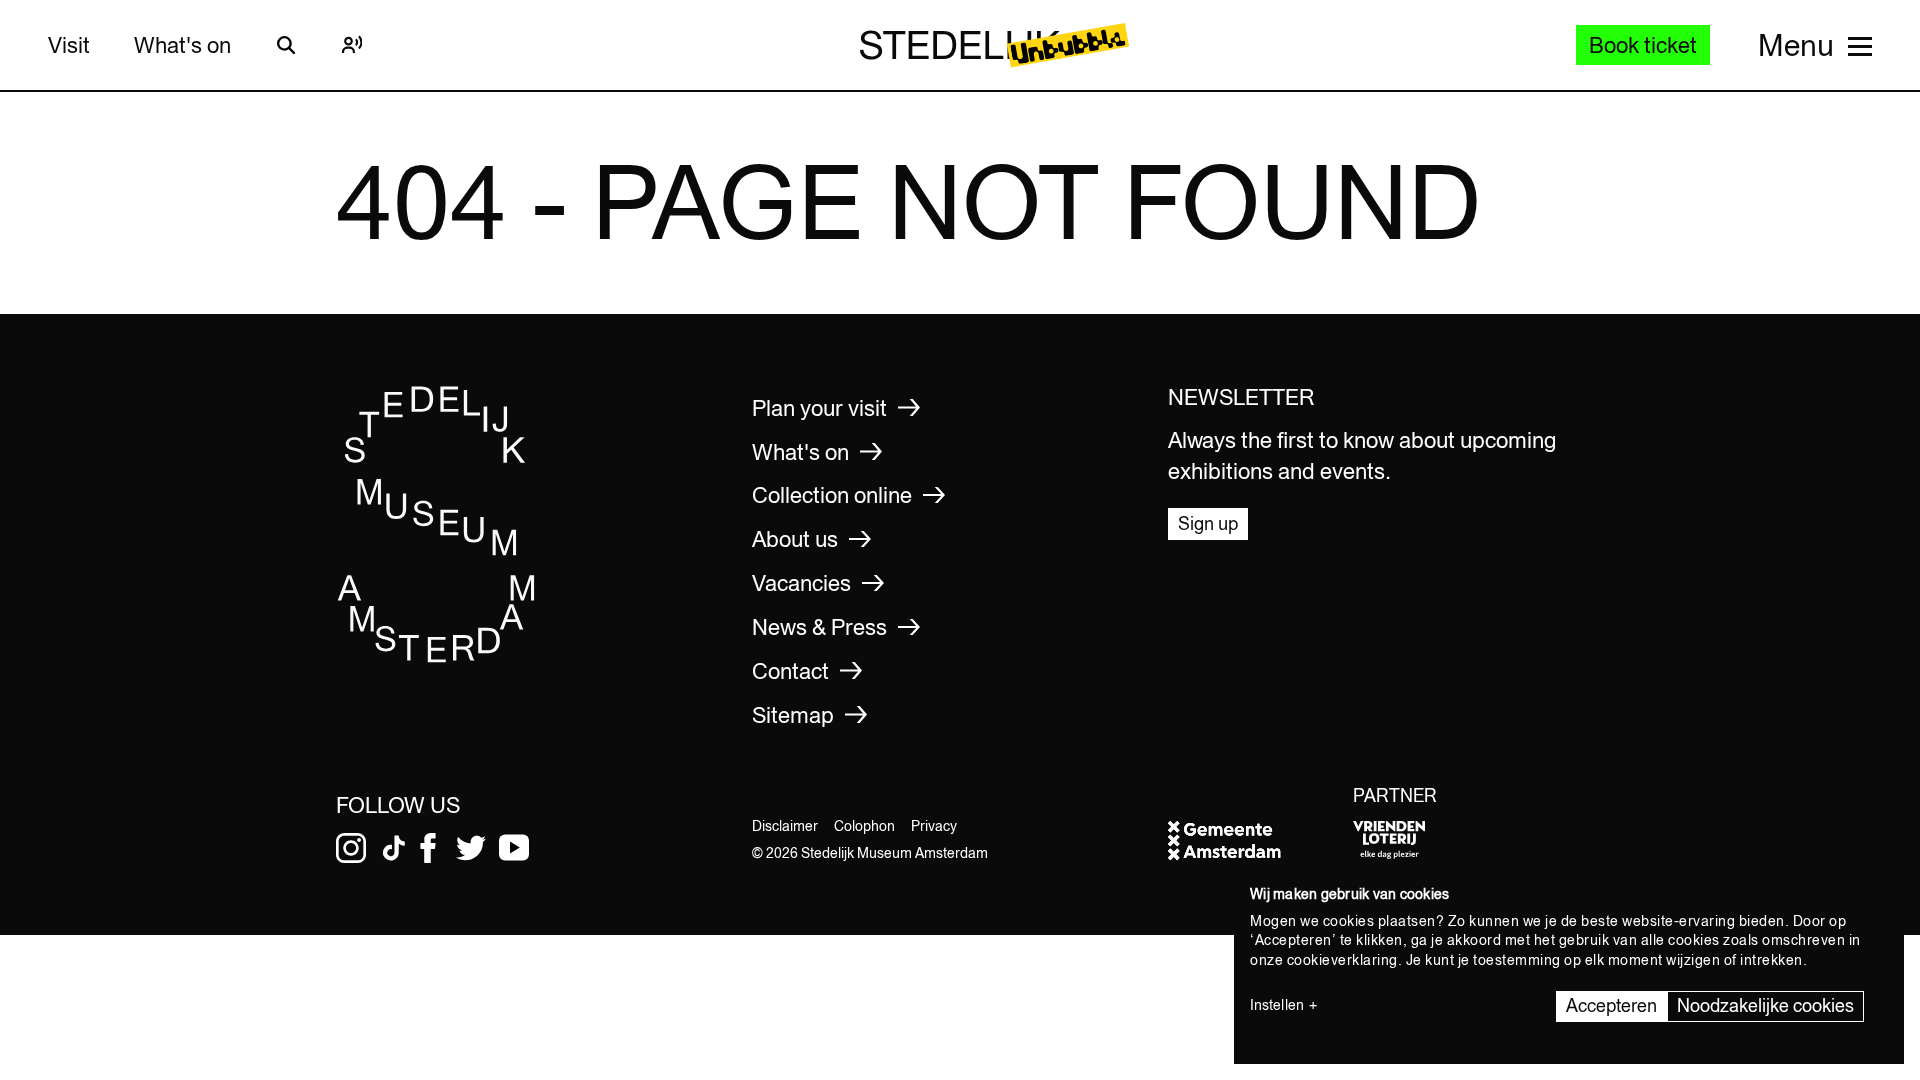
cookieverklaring (1342, 960)
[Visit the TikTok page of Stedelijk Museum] (394, 848)
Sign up (1208, 523)
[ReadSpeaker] (352, 45)
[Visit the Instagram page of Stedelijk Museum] (351, 848)
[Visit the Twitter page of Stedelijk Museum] (471, 848)
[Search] (286, 45)
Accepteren (1611, 1005)
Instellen (1277, 1005)
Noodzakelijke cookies (1765, 1005)
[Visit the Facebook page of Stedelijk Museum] (428, 848)
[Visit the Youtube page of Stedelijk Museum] (514, 848)
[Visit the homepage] (437, 656)
